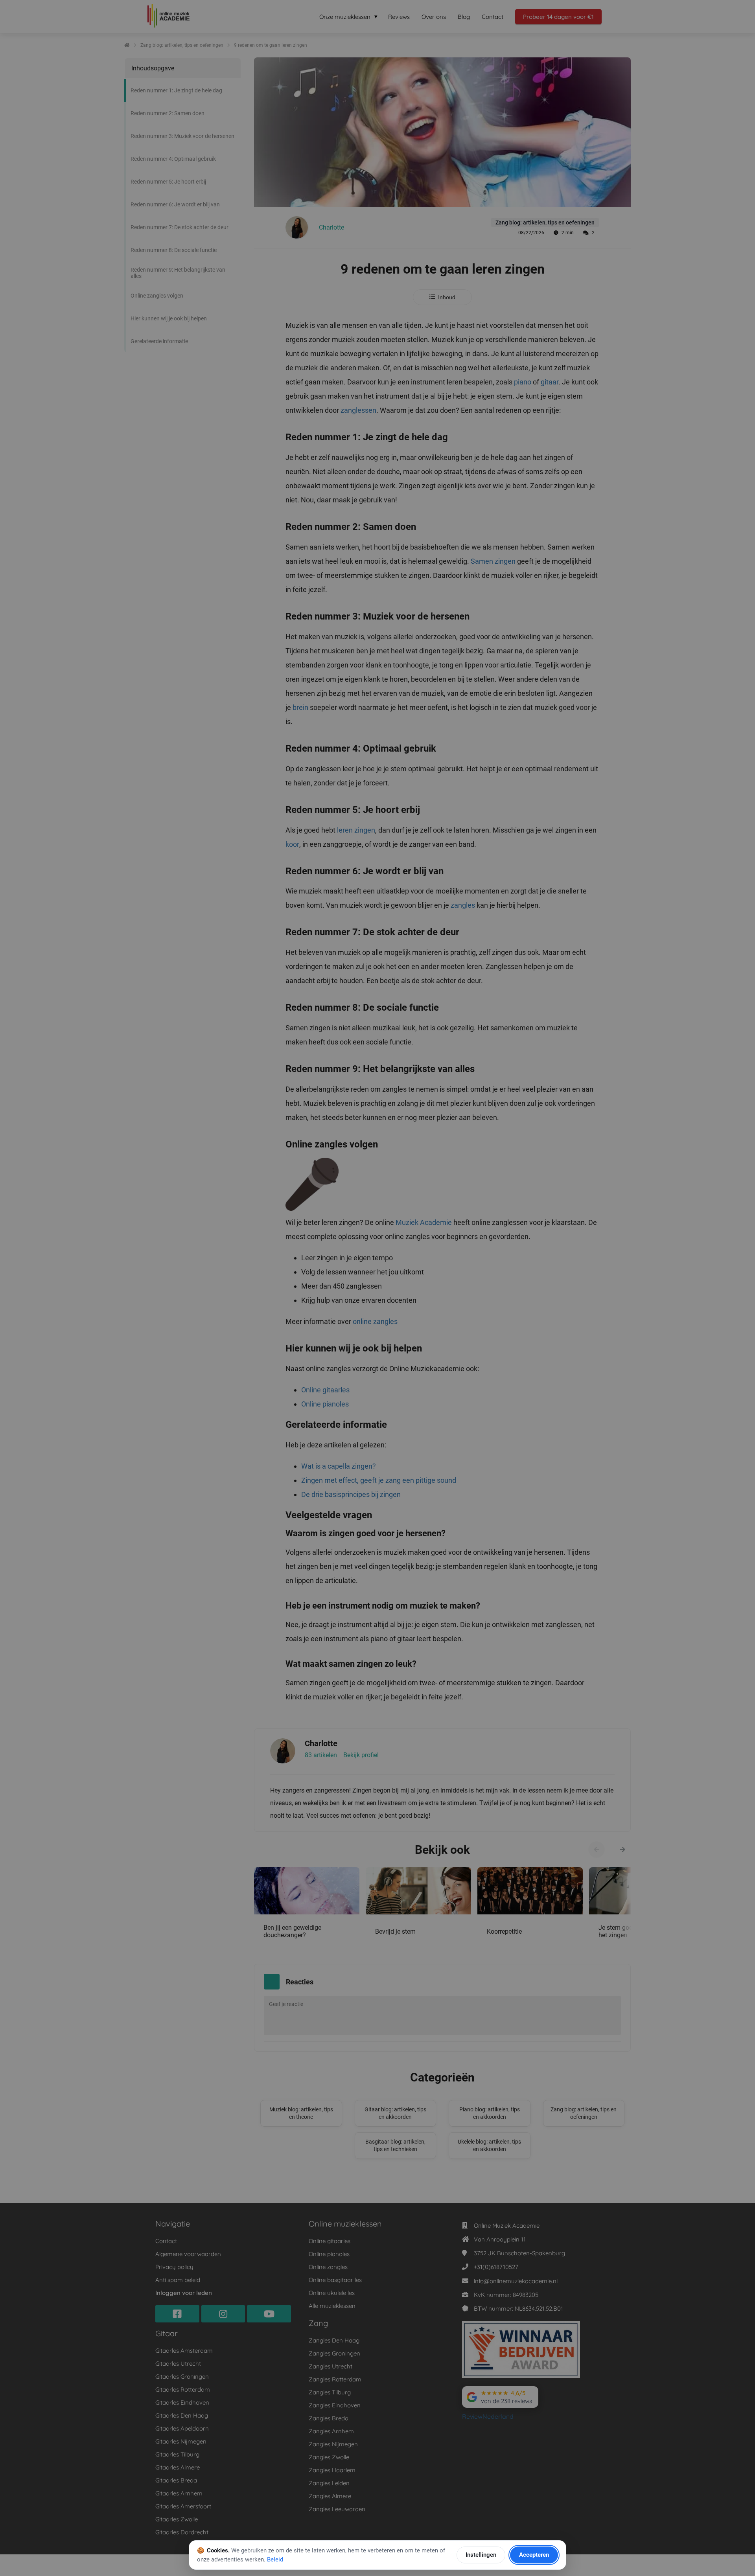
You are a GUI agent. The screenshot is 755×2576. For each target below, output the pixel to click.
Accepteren (534, 2555)
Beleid (275, 2559)
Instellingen (481, 2555)
